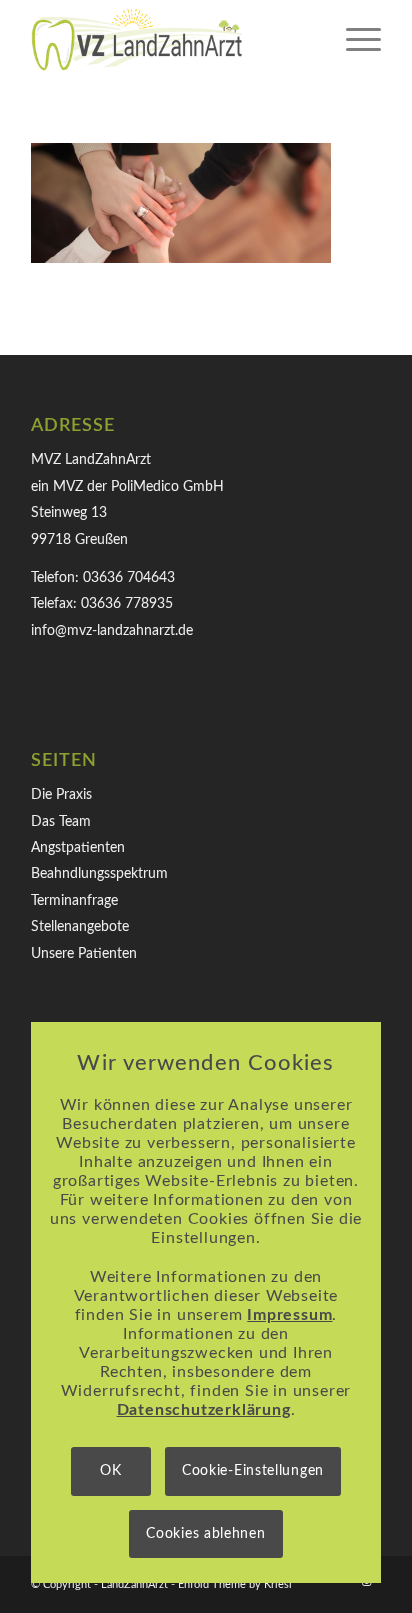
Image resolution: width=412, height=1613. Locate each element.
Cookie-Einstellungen (253, 1471)
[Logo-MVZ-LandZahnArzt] (171, 40)
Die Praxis (61, 795)
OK (110, 1471)
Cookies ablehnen (205, 1534)
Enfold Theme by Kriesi (235, 1584)
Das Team (61, 822)
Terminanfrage (74, 901)
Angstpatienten (78, 848)
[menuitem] (353, 40)
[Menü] (353, 40)
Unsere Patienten (84, 954)
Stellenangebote (80, 927)
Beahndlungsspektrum (99, 874)
